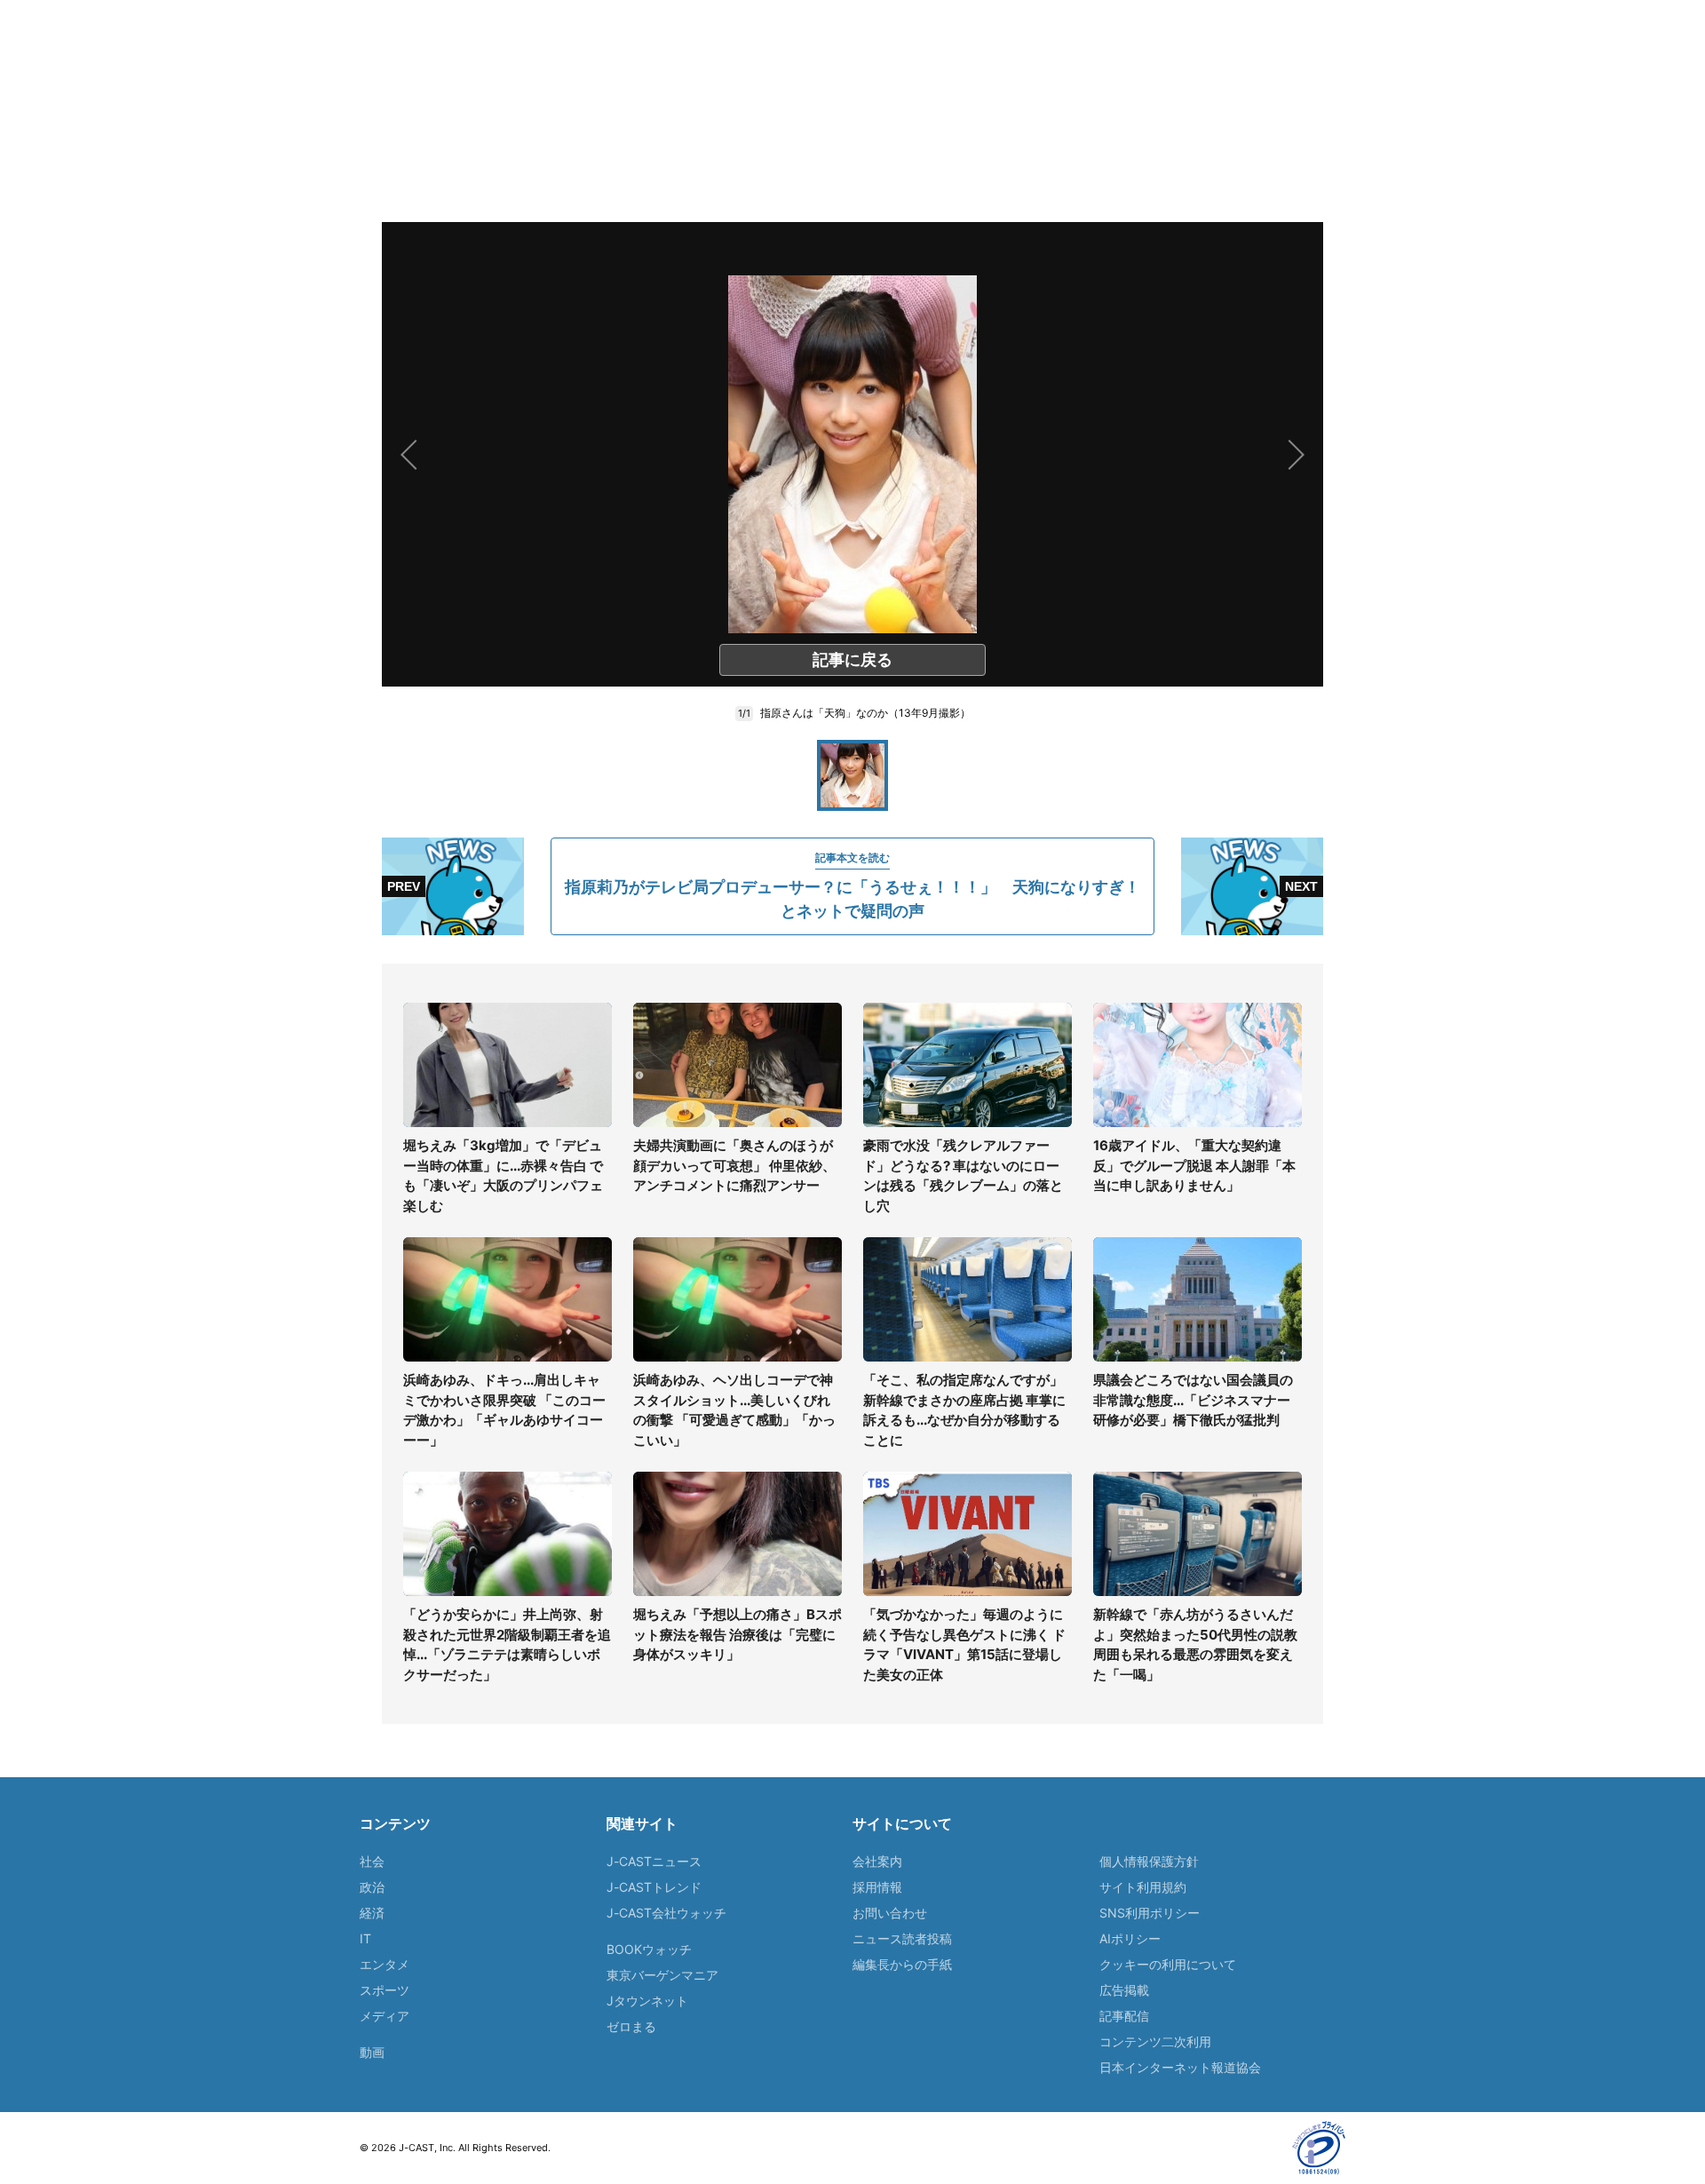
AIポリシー (1130, 1938)
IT (365, 1938)
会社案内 (877, 1861)
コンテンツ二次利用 (1155, 2041)
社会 (372, 1861)
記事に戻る (852, 659)
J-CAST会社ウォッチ (666, 1913)
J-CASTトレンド (654, 1887)
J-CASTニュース (654, 1861)
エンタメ (385, 1964)
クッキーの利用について (1168, 1964)
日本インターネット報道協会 (1180, 2067)
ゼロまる (631, 2026)
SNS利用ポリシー (1150, 1913)
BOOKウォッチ (649, 1949)
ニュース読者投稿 (902, 1938)
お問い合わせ (890, 1913)
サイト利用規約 (1143, 1887)
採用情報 (877, 1887)
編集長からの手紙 (902, 1964)
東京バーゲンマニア (662, 1975)
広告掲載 (1124, 1990)
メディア (385, 2016)
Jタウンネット (647, 2001)
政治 (372, 1887)
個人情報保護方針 (1149, 1861)
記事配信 (1124, 2016)
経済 (372, 1913)
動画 (372, 2052)
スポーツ (385, 1990)
